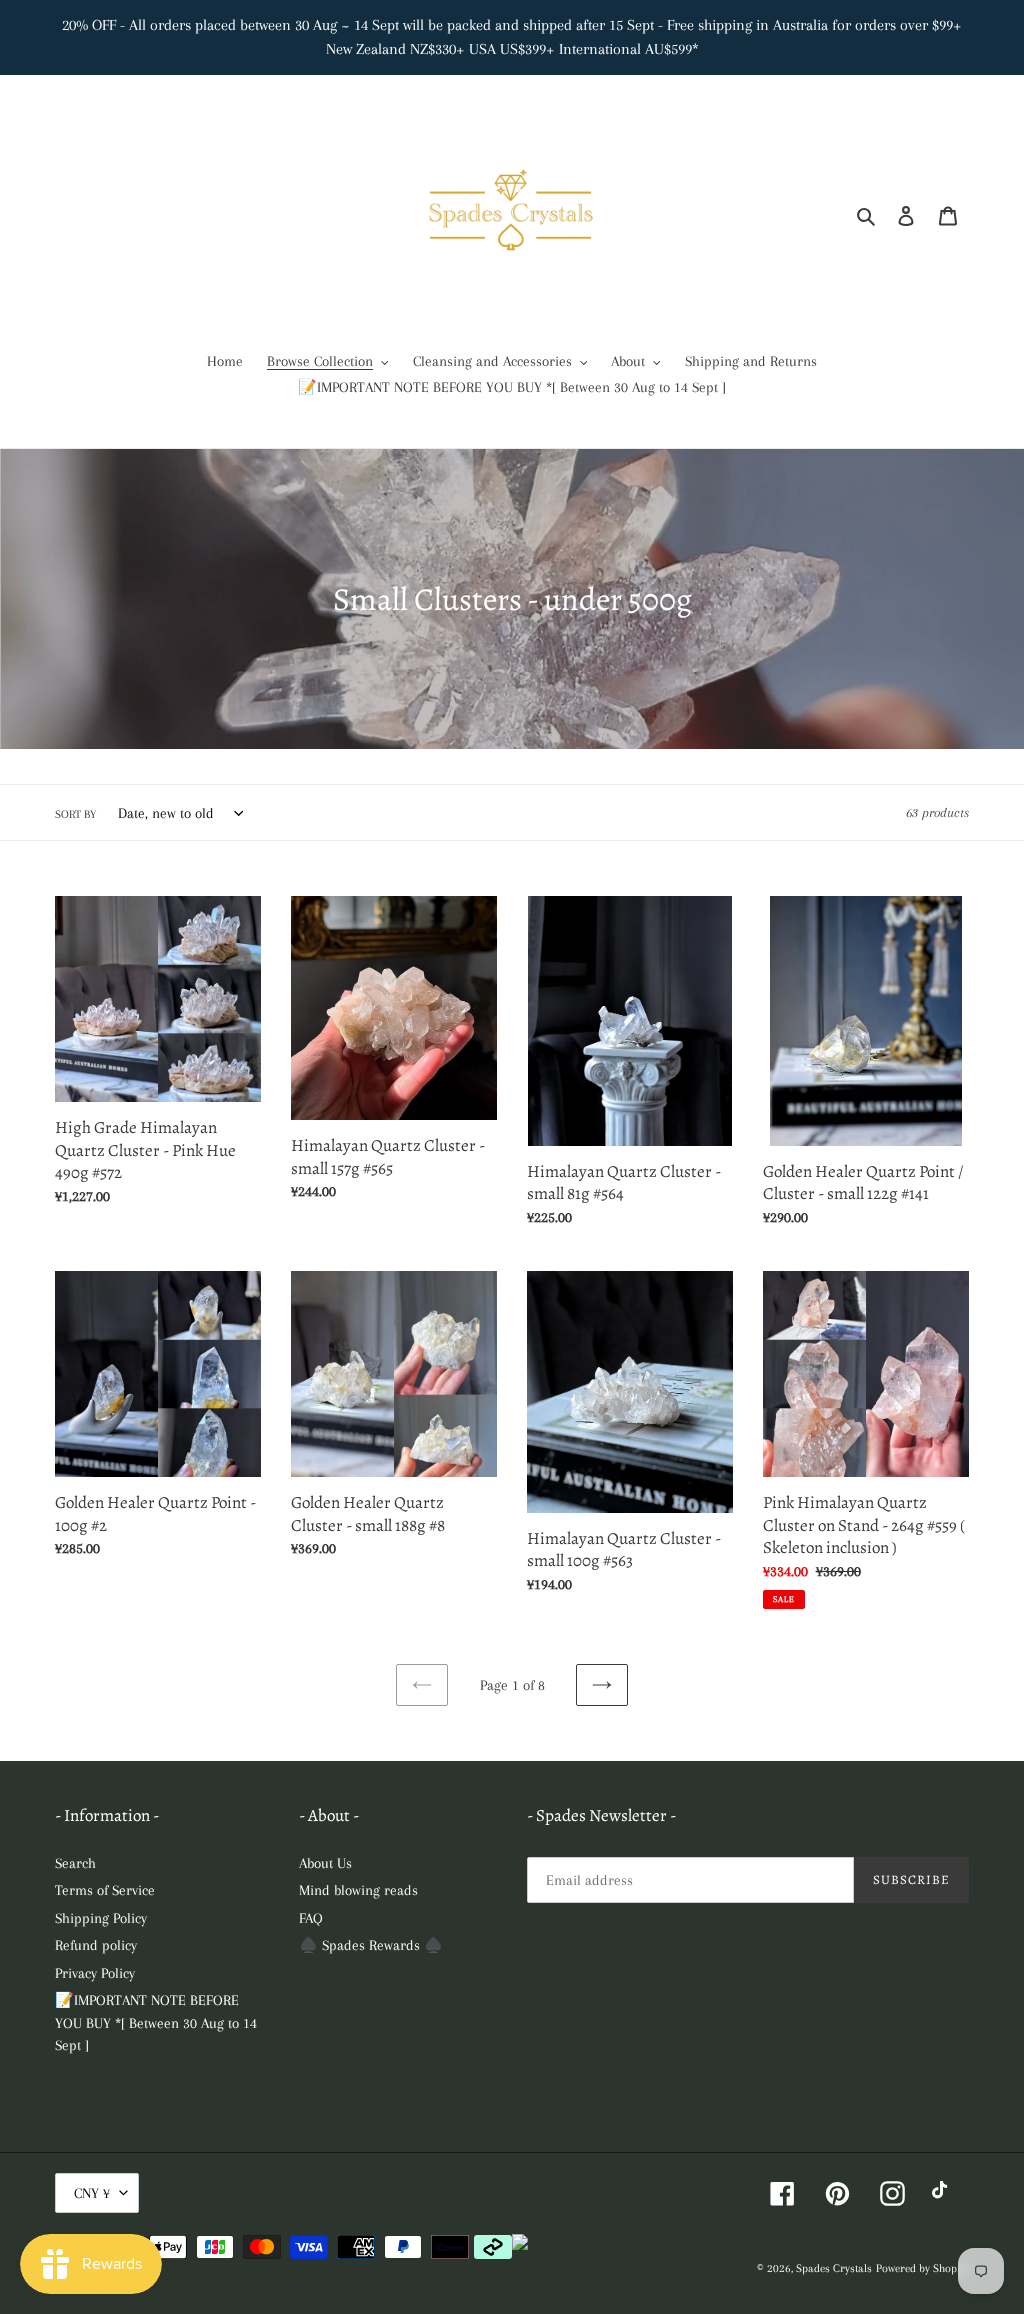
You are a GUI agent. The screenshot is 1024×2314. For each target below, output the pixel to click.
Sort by (75, 814)
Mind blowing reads (358, 1890)
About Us (325, 1863)
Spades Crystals (834, 2268)
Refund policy (96, 1945)
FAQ (311, 1918)
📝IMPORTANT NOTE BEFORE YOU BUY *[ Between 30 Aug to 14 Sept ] (156, 2022)
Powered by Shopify (922, 2268)
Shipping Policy (101, 1918)
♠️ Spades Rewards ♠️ (371, 1945)
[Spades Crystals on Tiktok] (944, 2193)
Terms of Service (105, 1890)
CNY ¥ (92, 2193)
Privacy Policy (95, 1973)
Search (75, 1863)
